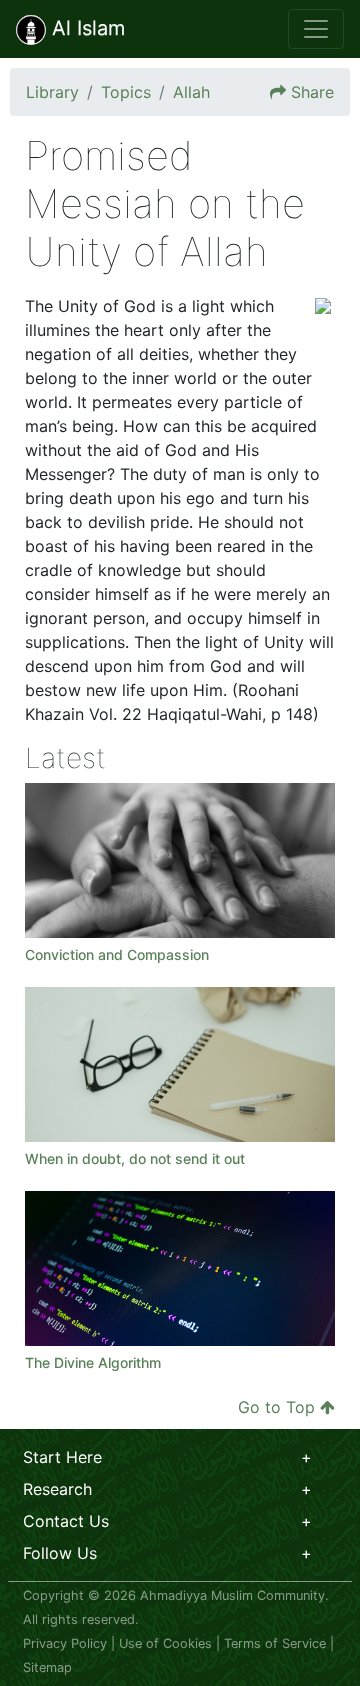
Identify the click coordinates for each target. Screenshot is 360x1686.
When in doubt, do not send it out (135, 1158)
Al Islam (85, 28)
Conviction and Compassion (119, 954)
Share (312, 92)
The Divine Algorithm (93, 1362)
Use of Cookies (165, 1643)
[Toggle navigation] (316, 29)
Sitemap (47, 1667)
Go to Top (276, 1407)
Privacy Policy (65, 1643)
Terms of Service (275, 1643)
